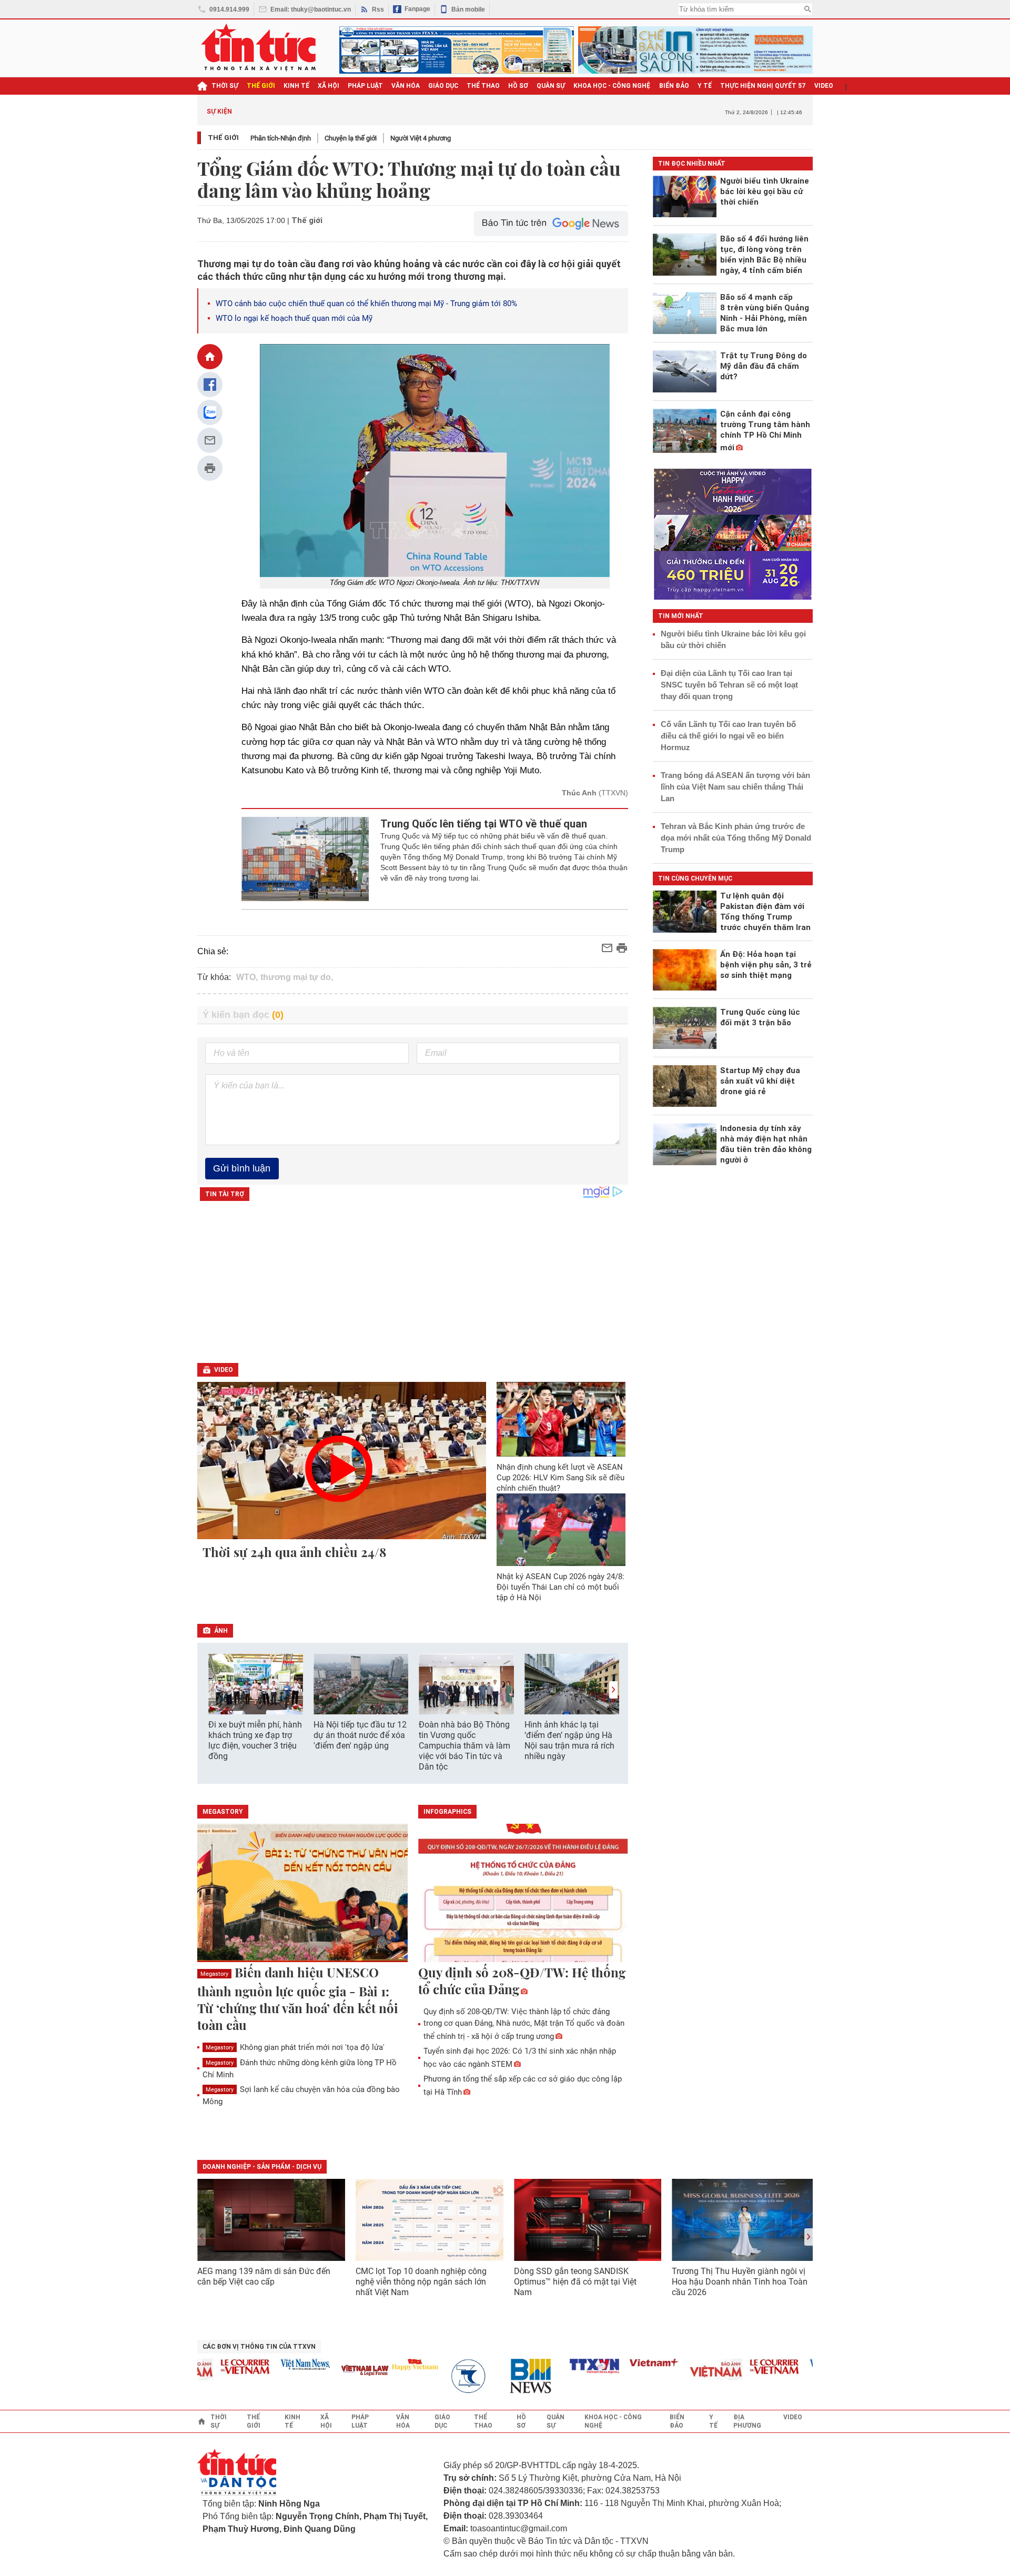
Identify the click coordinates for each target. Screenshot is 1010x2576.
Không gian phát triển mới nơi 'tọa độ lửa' (295, 2047)
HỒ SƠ (518, 86)
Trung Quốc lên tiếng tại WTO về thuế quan (484, 824)
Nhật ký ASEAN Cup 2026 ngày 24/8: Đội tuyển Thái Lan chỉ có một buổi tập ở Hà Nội (560, 1587)
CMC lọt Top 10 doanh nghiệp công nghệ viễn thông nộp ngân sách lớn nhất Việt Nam (421, 2282)
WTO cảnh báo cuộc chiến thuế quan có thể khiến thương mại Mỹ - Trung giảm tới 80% (366, 304)
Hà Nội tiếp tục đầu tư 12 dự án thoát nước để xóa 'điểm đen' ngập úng (360, 1735)
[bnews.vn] (507, 2376)
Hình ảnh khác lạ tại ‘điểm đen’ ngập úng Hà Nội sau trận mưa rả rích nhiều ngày (569, 1740)
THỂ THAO (483, 86)
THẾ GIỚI (261, 86)
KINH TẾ (296, 86)
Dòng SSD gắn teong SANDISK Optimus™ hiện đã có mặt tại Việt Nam (575, 2282)
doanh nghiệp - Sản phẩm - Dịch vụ (262, 2167)
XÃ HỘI (329, 86)
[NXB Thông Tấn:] (447, 2376)
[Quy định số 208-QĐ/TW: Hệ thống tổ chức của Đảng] (523, 1894)
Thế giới (223, 138)
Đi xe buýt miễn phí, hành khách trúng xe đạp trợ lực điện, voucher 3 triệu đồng (255, 1740)
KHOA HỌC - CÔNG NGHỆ (612, 86)
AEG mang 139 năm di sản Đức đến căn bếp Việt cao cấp (264, 2276)
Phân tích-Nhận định (281, 138)
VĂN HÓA (406, 86)
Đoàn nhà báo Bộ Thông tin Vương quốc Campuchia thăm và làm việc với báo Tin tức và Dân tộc (464, 1746)
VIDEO (824, 86)
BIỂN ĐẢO (674, 86)
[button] (613, 1690)
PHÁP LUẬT (365, 86)
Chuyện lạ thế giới (351, 138)
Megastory (214, 1974)
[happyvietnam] (387, 2365)
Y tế (705, 86)
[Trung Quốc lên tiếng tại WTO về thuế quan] (305, 859)
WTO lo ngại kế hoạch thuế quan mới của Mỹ (294, 318)
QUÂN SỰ (551, 86)
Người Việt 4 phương (421, 138)
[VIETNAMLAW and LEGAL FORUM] (337, 2371)
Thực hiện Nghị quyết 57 (763, 86)
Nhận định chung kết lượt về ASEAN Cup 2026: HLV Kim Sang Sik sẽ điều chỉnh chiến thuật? (560, 1478)
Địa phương (747, 2421)
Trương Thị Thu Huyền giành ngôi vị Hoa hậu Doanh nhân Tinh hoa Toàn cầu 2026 (740, 2282)
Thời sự (225, 86)
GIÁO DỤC (443, 86)
